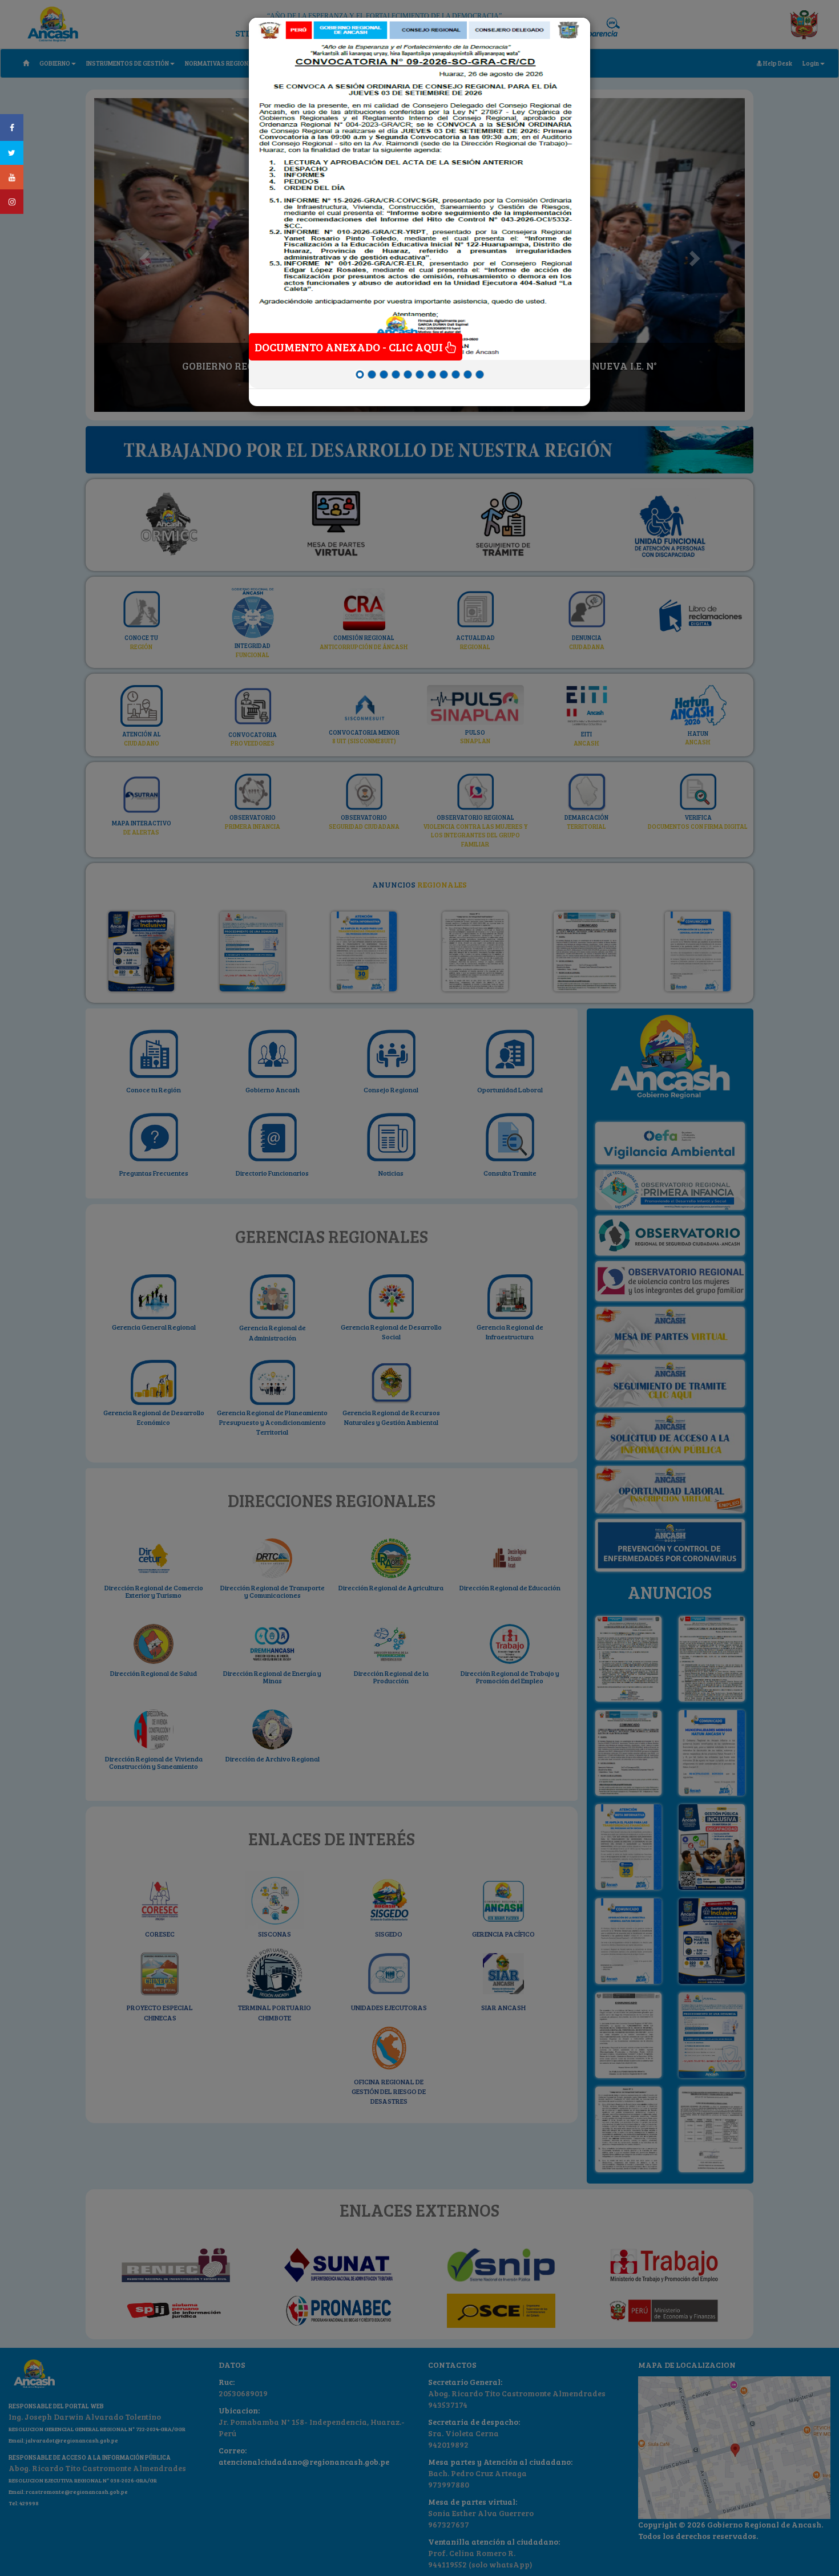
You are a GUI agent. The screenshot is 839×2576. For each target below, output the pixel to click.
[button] (265, 205)
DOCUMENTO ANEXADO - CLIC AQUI (350, 347)
